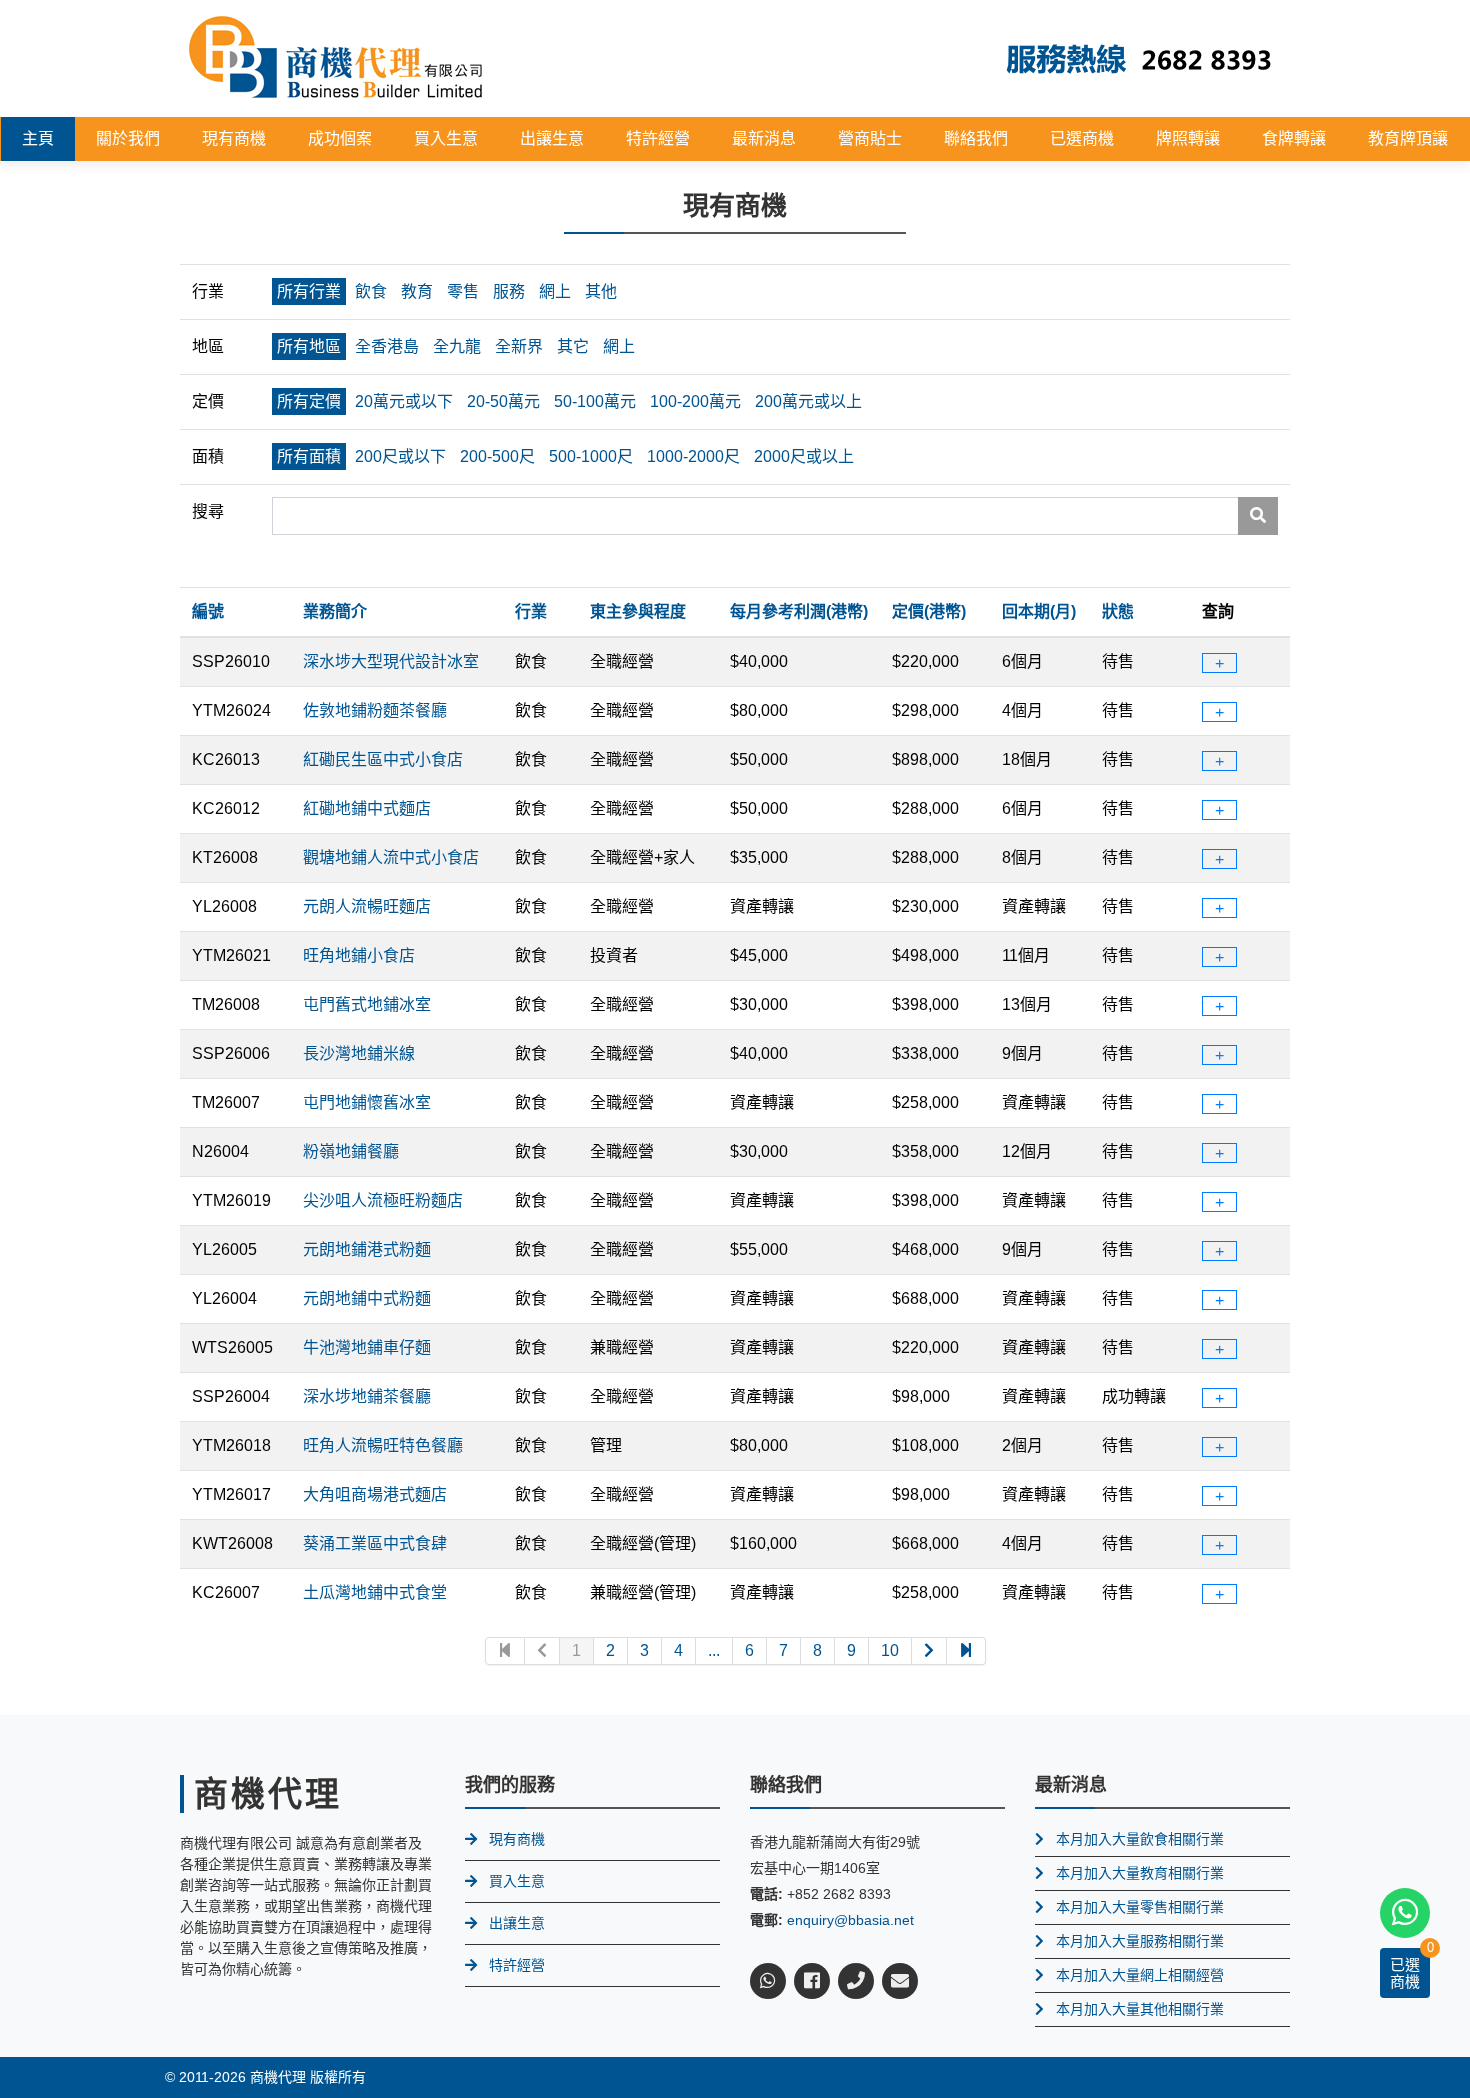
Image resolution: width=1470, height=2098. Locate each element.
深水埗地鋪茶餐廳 (367, 1396)
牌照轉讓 (1188, 138)
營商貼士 (870, 138)
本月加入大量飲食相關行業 (1140, 1839)
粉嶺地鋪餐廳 (351, 1151)
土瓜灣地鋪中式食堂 (375, 1592)
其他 (601, 291)
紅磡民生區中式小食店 (383, 759)
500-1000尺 (591, 456)
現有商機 (234, 138)
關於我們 (128, 138)
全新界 (519, 346)
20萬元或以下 (404, 401)
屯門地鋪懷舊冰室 (367, 1102)
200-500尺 (497, 456)
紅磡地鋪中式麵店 (367, 808)
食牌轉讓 (1294, 138)
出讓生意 (552, 138)
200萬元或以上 (808, 401)
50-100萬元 (595, 401)
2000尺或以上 (804, 456)
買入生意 (446, 138)
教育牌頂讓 (1408, 138)
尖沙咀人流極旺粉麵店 (383, 1200)
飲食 (371, 291)
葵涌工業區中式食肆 (375, 1543)
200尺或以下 (400, 456)
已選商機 (1082, 138)
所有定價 (309, 401)
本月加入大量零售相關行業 (1140, 1907)
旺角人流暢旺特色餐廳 (383, 1445)
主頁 (38, 138)
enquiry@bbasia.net (850, 1920)
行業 (531, 611)
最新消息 (764, 138)
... (714, 1650)
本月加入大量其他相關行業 (1140, 2009)
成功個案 (340, 138)
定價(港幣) (929, 611)
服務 (509, 291)
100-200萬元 (695, 401)
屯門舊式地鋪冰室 (367, 1004)
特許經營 (658, 138)
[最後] (966, 1651)
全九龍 (457, 346)
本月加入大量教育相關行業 (1140, 1873)
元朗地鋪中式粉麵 (367, 1298)
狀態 (1118, 611)
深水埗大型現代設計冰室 (391, 661)
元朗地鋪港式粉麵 (367, 1249)
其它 (573, 346)
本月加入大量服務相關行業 (1140, 1941)
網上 (555, 291)
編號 (208, 611)
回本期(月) (1039, 611)
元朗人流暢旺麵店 (367, 906)
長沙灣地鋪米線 (359, 1053)
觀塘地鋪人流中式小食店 (391, 857)
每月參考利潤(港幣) (799, 611)
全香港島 (387, 346)
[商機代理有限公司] (336, 57)
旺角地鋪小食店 (359, 955)
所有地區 (309, 346)
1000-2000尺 (693, 456)
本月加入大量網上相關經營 (1140, 1975)
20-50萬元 (503, 401)
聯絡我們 (976, 138)
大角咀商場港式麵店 (375, 1494)
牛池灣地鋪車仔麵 (367, 1347)
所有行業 (309, 291)
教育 (417, 291)
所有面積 (309, 456)
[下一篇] (929, 1651)
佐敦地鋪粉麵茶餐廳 (375, 710)
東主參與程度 (638, 611)
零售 (463, 291)
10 (890, 1650)
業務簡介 (335, 611)
